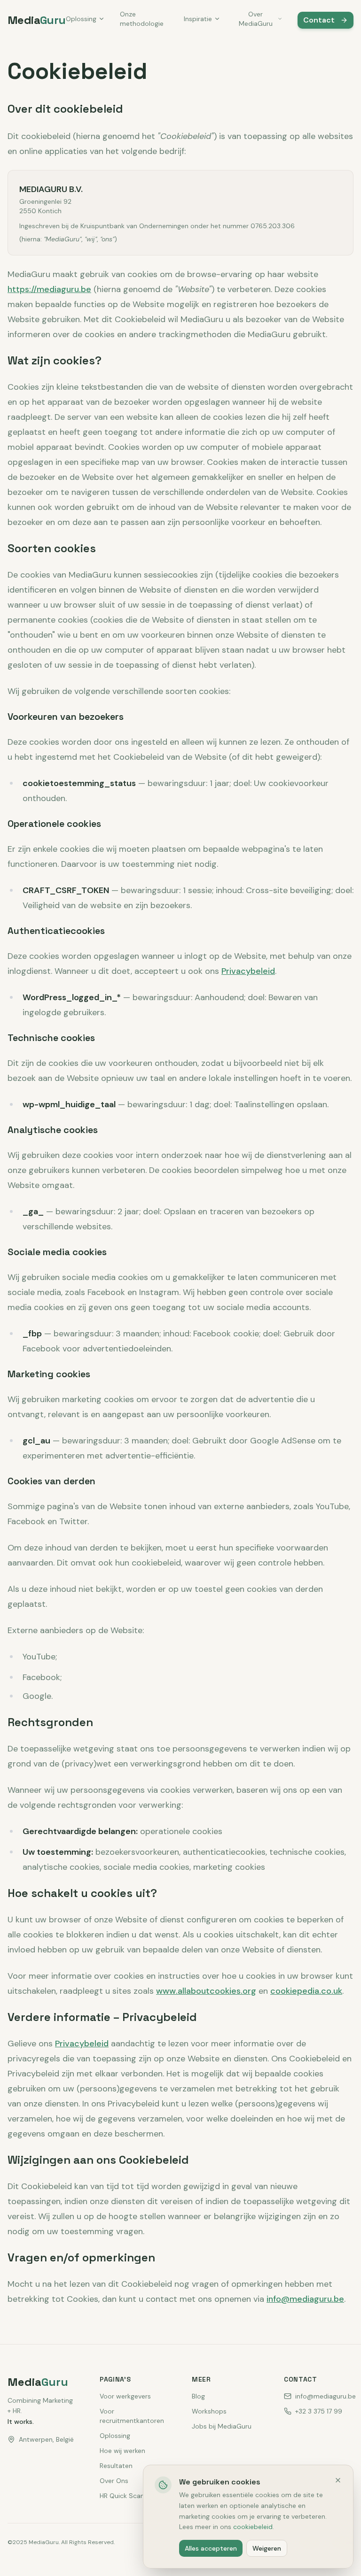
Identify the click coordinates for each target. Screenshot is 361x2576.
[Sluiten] (338, 2480)
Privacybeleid (248, 971)
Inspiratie (198, 19)
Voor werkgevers (125, 2396)
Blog (198, 2396)
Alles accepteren (211, 2548)
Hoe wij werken (122, 2451)
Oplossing (81, 19)
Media (37, 20)
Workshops (209, 2411)
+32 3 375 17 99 (319, 2411)
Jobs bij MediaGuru (222, 2426)
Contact (319, 20)
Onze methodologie (142, 19)
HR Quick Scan (122, 2496)
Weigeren (267, 2548)
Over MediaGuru (256, 19)
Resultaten (116, 2466)
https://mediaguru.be (49, 289)
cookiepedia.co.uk (306, 1991)
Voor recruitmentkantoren (132, 2416)
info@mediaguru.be (305, 2299)
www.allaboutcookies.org (206, 1991)
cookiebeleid (253, 2527)
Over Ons (114, 2481)
